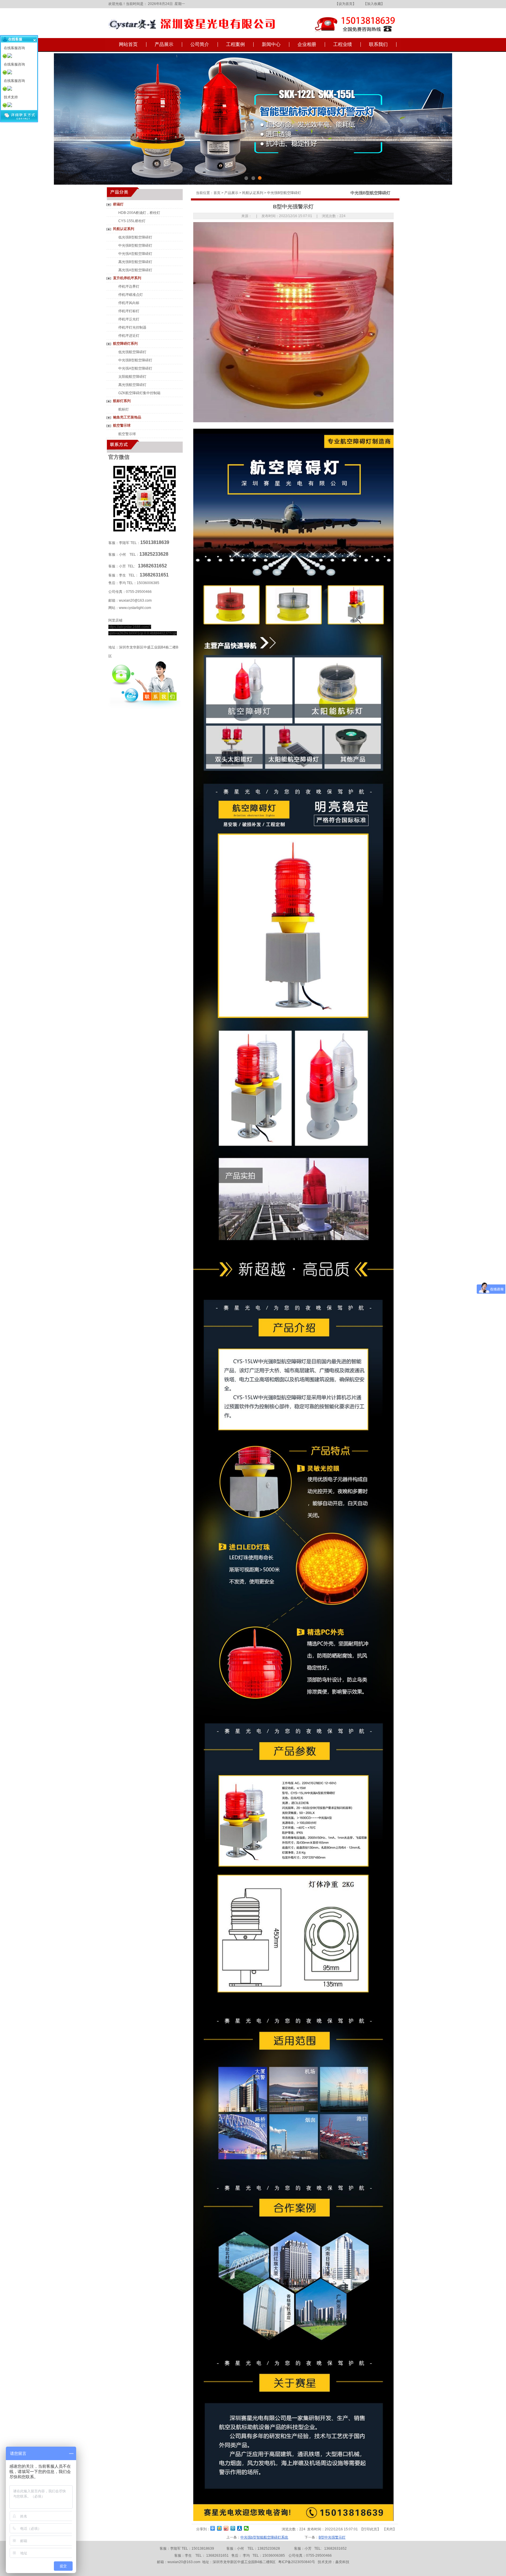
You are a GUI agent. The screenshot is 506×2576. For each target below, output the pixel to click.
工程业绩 (343, 44)
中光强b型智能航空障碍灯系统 (264, 2537)
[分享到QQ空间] (219, 2528)
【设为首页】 (346, 4)
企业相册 (307, 44)
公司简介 (200, 44)
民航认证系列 (253, 193)
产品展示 (164, 44)
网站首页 (128, 44)
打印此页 (370, 2529)
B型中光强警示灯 (332, 2537)
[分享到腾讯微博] (233, 2528)
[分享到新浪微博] (226, 2528)
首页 (217, 193)
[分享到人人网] (240, 2528)
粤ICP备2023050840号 (297, 2562)
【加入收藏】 (374, 4)
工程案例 (235, 44)
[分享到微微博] (246, 2528)
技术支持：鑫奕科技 (334, 2562)
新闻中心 (271, 44)
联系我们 (378, 44)
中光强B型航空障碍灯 (284, 193)
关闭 (389, 2529)
